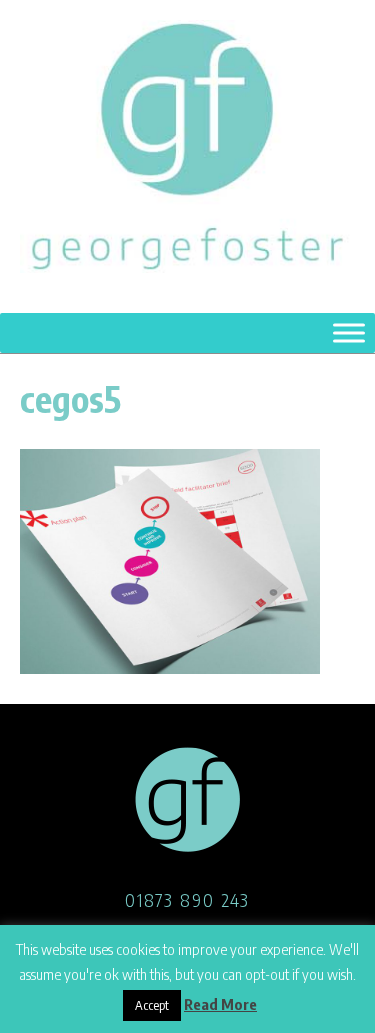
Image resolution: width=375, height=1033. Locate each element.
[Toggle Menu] (349, 332)
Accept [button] (152, 1005)
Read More (220, 1004)
